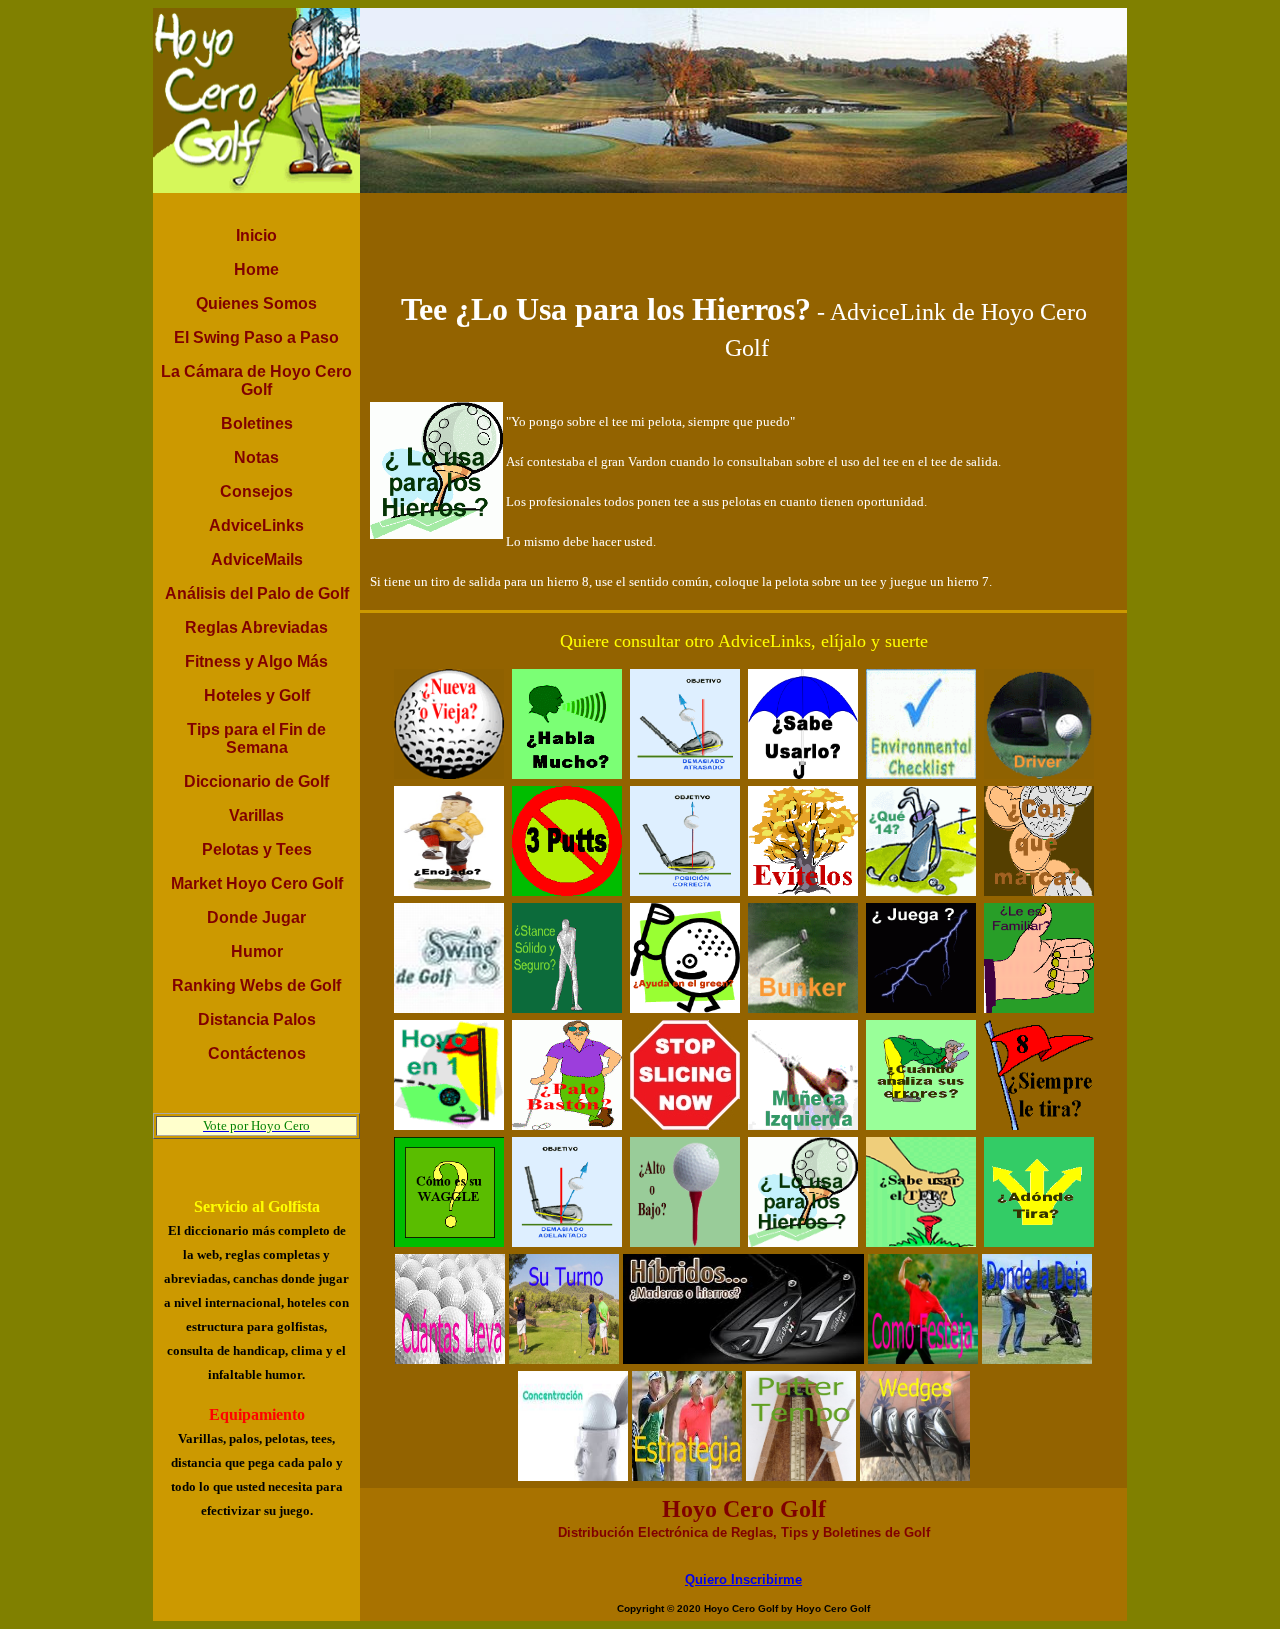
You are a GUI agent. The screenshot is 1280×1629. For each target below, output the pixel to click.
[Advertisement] (744, 238)
